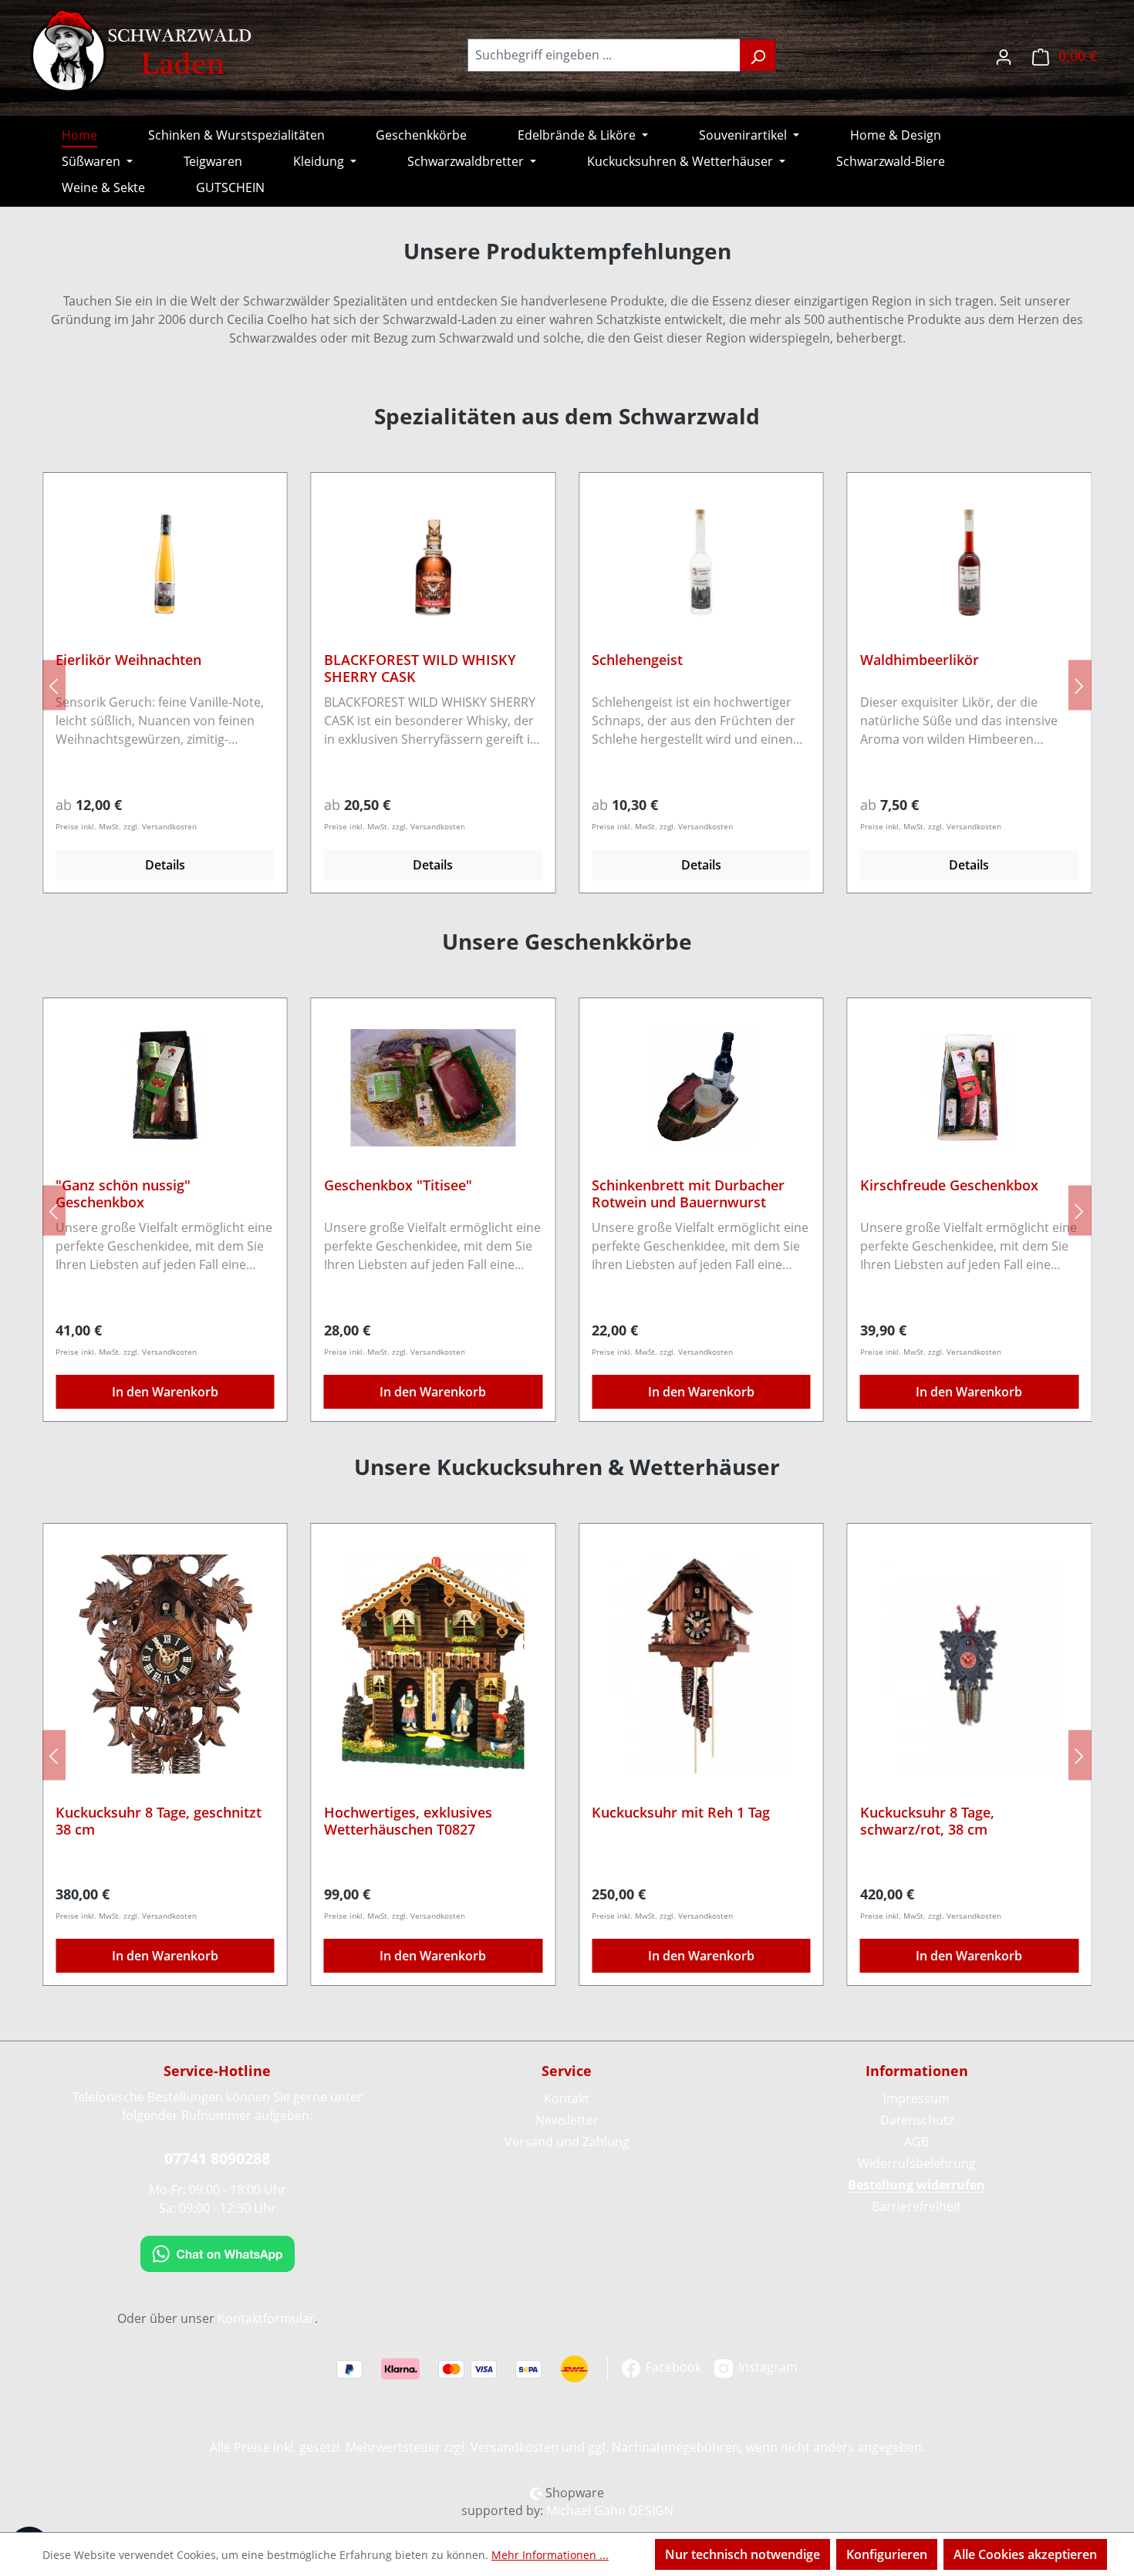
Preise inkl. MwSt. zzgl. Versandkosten (126, 826)
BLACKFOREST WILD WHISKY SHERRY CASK (420, 668)
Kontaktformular (266, 2318)
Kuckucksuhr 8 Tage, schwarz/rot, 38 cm (927, 1821)
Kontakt (567, 2098)
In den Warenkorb (165, 1392)
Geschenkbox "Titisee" (398, 1185)
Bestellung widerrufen (916, 2185)
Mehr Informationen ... (550, 2555)
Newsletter (567, 2120)
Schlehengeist (637, 660)
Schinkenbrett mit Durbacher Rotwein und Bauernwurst (688, 1193)
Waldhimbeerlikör (920, 660)
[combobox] (604, 55)
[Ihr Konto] (1004, 55)
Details (165, 865)
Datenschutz (917, 2120)
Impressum (916, 2098)
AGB (916, 2142)
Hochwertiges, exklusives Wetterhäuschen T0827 (408, 1821)
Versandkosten (515, 2447)
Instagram (766, 2367)
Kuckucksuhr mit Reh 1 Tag (681, 1813)
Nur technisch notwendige (742, 2554)
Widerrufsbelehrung (917, 2163)
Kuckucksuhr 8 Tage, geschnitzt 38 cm (159, 1821)
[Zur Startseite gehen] (143, 52)
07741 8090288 (217, 2158)
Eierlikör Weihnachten (128, 660)
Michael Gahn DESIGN (610, 2510)
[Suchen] (758, 55)
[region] (567, 685)
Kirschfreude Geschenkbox (949, 1185)
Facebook (672, 2367)
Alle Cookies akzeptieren (1025, 2554)
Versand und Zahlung (567, 2142)
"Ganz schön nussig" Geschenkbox (123, 1193)
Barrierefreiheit (916, 2206)
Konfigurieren (887, 2554)
